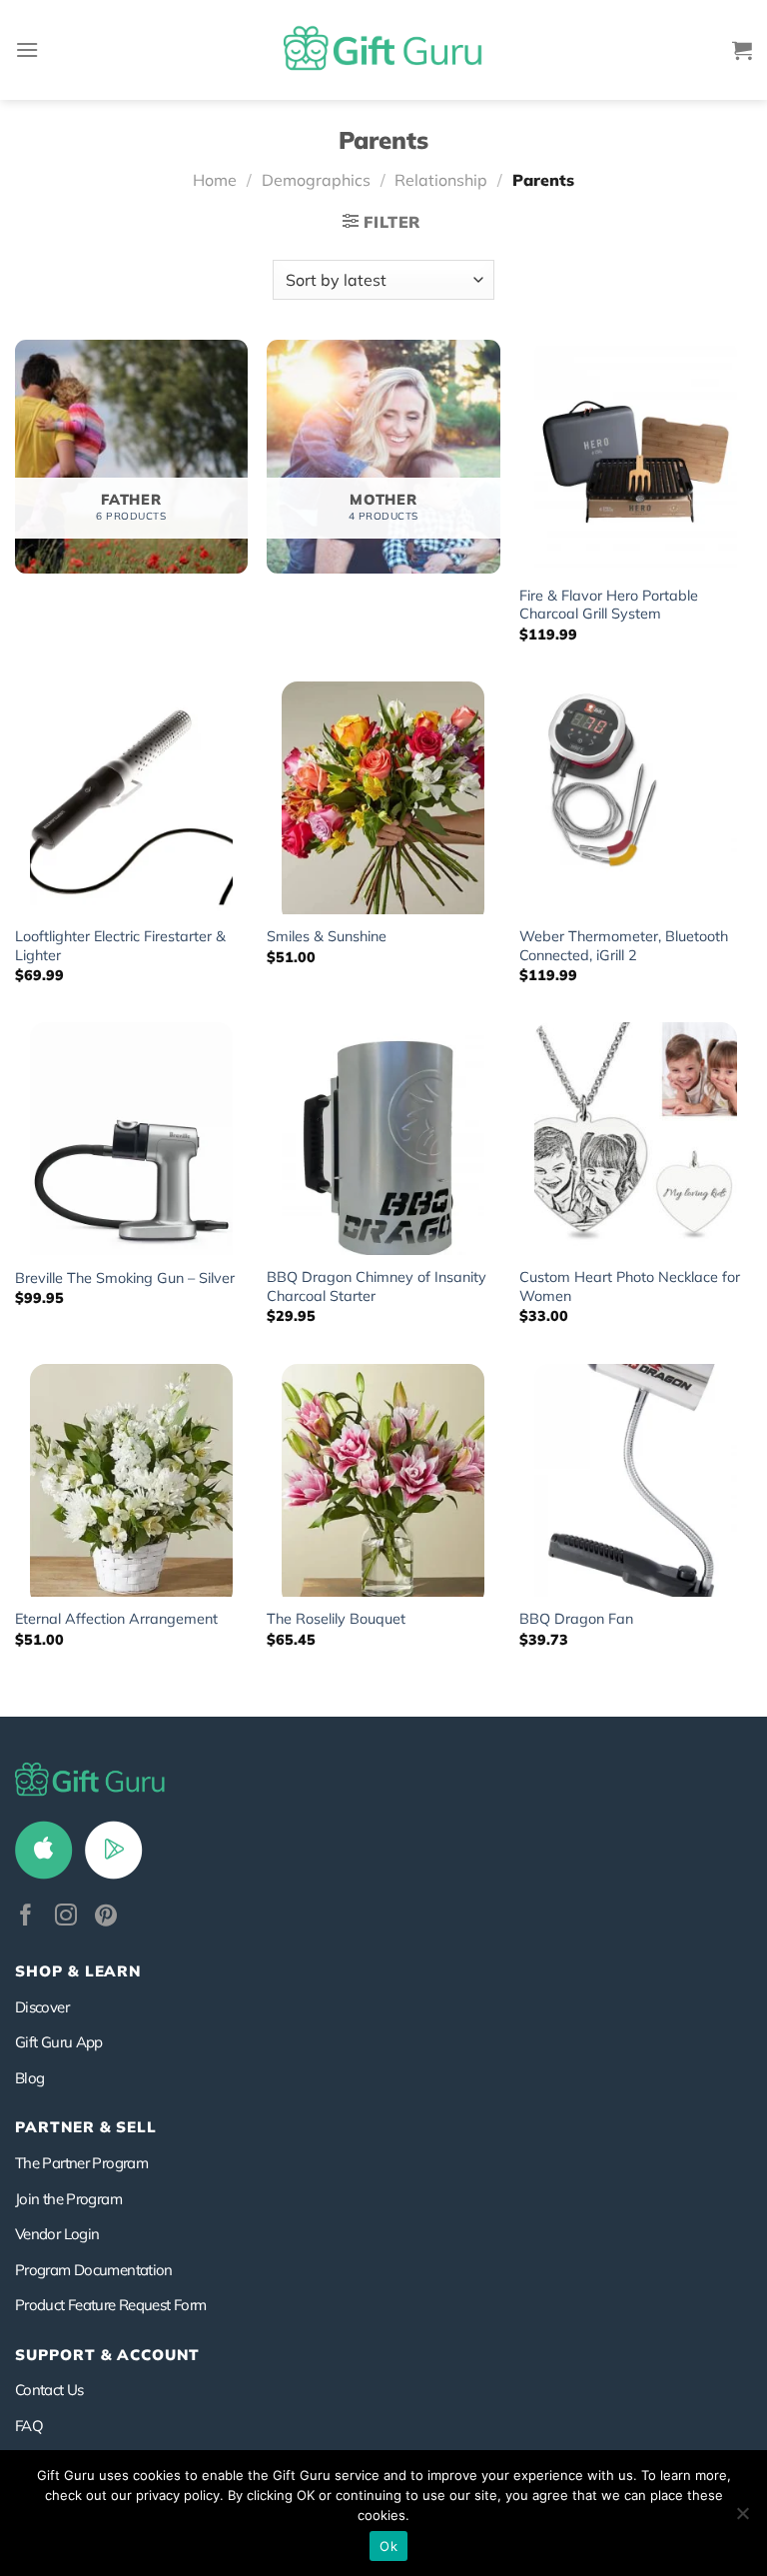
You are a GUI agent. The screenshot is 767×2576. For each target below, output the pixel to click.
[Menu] (27, 49)
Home (215, 180)
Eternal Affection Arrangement (116, 1619)
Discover (42, 2007)
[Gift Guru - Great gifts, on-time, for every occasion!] (383, 50)
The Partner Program (81, 2163)
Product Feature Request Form (110, 2305)
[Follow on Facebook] (26, 1917)
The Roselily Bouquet (336, 1619)
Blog (29, 2078)
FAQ (29, 2426)
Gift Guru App (59, 2042)
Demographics (316, 180)
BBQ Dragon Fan (576, 1619)
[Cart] (742, 50)
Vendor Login (57, 2234)
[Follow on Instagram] (66, 1917)
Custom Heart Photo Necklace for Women (630, 1287)
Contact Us (49, 2390)
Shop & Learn (78, 1971)
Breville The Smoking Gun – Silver (125, 1278)
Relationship (441, 180)
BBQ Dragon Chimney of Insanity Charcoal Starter (377, 1287)
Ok (388, 2546)
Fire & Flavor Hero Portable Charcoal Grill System (609, 605)
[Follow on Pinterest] (106, 1917)
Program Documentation (94, 2270)
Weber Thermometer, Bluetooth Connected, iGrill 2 (624, 946)
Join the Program (68, 2199)
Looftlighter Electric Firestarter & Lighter (120, 946)
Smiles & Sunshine (327, 936)
